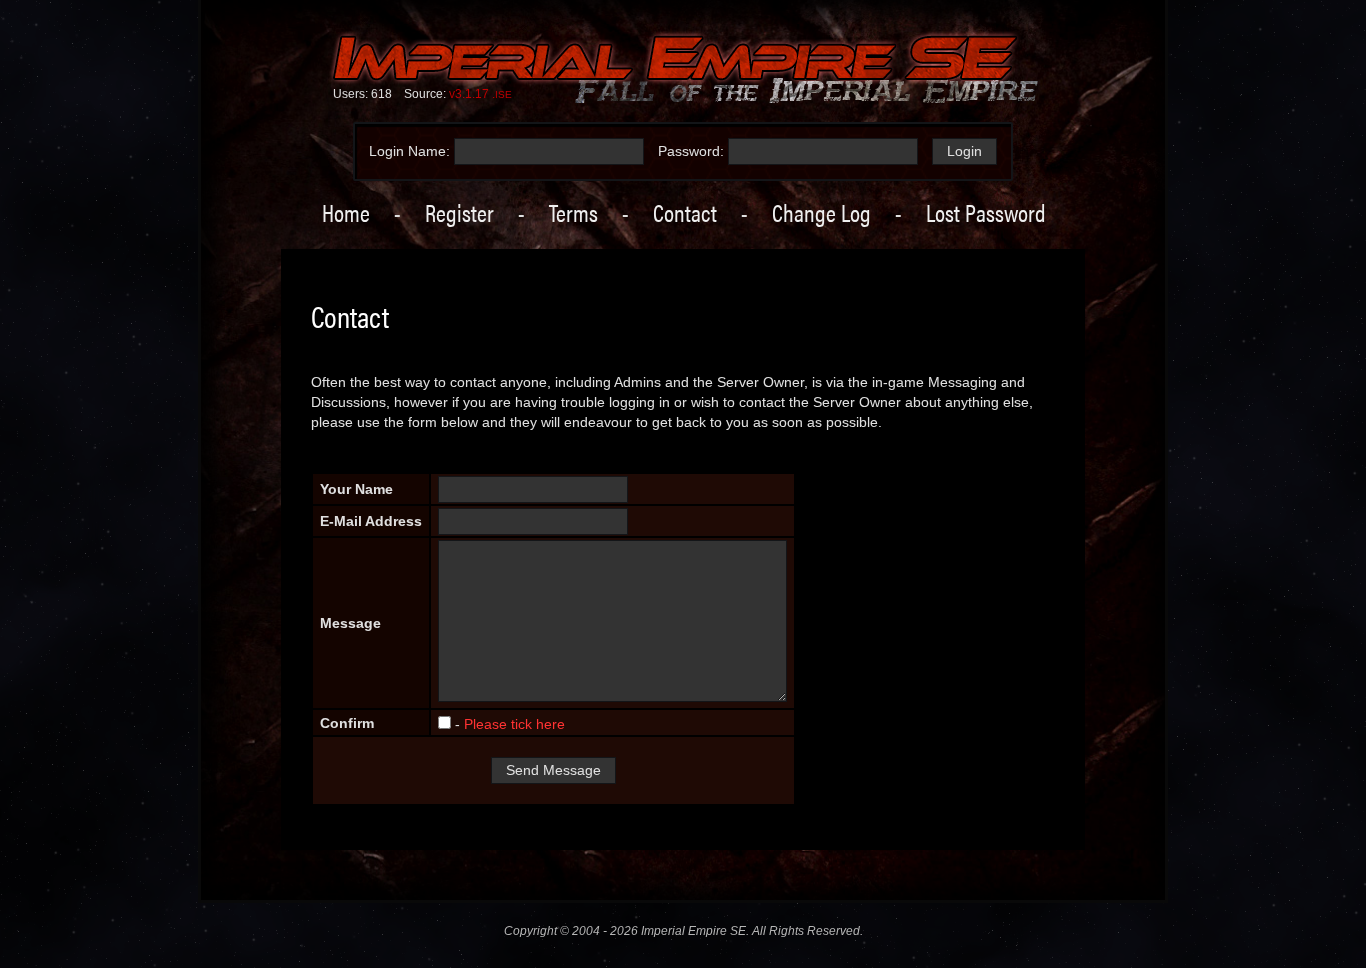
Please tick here (514, 724)
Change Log (821, 212)
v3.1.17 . (480, 94)
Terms (573, 212)
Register (459, 212)
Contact (685, 212)
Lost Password (985, 212)
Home (346, 212)
